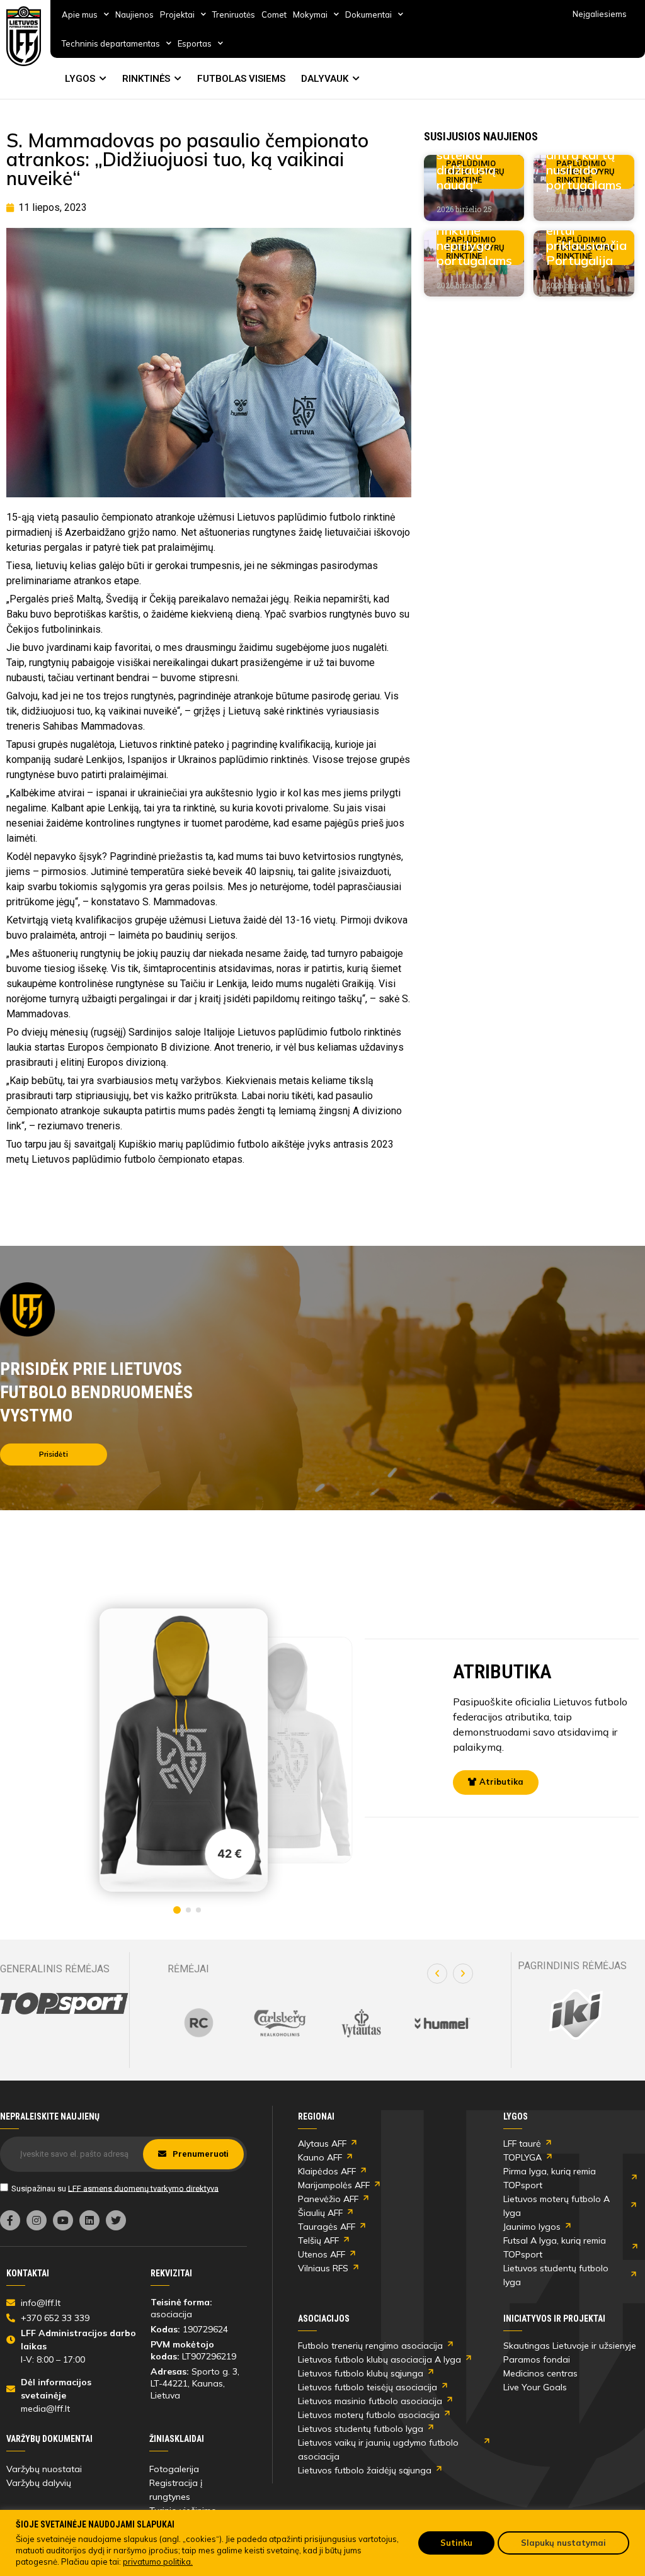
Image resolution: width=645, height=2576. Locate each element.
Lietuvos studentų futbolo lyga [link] (556, 2275)
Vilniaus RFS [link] (323, 2268)
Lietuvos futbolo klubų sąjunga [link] (361, 2373)
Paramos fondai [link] (537, 2359)
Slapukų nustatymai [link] (563, 2543)
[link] (24, 36)
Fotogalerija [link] (174, 2469)
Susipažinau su (115, 2188)
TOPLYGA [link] (522, 2157)
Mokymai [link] (310, 14)
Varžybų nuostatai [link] (44, 2469)
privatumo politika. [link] (158, 2562)
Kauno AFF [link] (320, 2157)
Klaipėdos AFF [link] (327, 2171)
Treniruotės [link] (234, 14)
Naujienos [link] (134, 14)
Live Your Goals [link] (535, 2387)
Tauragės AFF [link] (327, 2227)
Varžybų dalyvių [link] (39, 2483)
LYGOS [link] (80, 79)
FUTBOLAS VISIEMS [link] (241, 79)
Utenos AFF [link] (322, 2254)
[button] (437, 1974)
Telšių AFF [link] (318, 2240)
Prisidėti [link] (54, 1454)
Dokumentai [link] (368, 14)
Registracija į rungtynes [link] (176, 2490)
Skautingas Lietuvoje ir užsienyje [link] (570, 2346)
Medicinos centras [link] (540, 2373)
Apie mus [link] (80, 14)
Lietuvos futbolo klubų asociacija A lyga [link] (380, 2359)
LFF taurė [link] (522, 2144)
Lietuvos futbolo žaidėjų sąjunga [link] (365, 2470)
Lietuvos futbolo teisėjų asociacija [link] (368, 2387)
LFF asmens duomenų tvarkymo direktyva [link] (143, 2188)
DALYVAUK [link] (325, 79)
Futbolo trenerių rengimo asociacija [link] (370, 2346)
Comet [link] (274, 14)
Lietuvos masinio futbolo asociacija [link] (370, 2401)
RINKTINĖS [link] (146, 79)
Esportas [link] (195, 43)
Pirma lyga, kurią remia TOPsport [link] (550, 2178)
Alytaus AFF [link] (322, 2144)
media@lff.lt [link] (45, 2409)
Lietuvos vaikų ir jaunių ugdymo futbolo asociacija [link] (378, 2449)
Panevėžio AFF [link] (328, 2199)
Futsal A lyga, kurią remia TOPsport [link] (555, 2247)
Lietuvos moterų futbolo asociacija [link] (369, 2415)
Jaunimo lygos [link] (532, 2227)
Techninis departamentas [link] (111, 43)
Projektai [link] (177, 14)
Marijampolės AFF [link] (334, 2185)
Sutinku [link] (456, 2543)
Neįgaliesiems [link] (600, 14)
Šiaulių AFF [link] (320, 2213)
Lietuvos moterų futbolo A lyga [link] (557, 2206)
